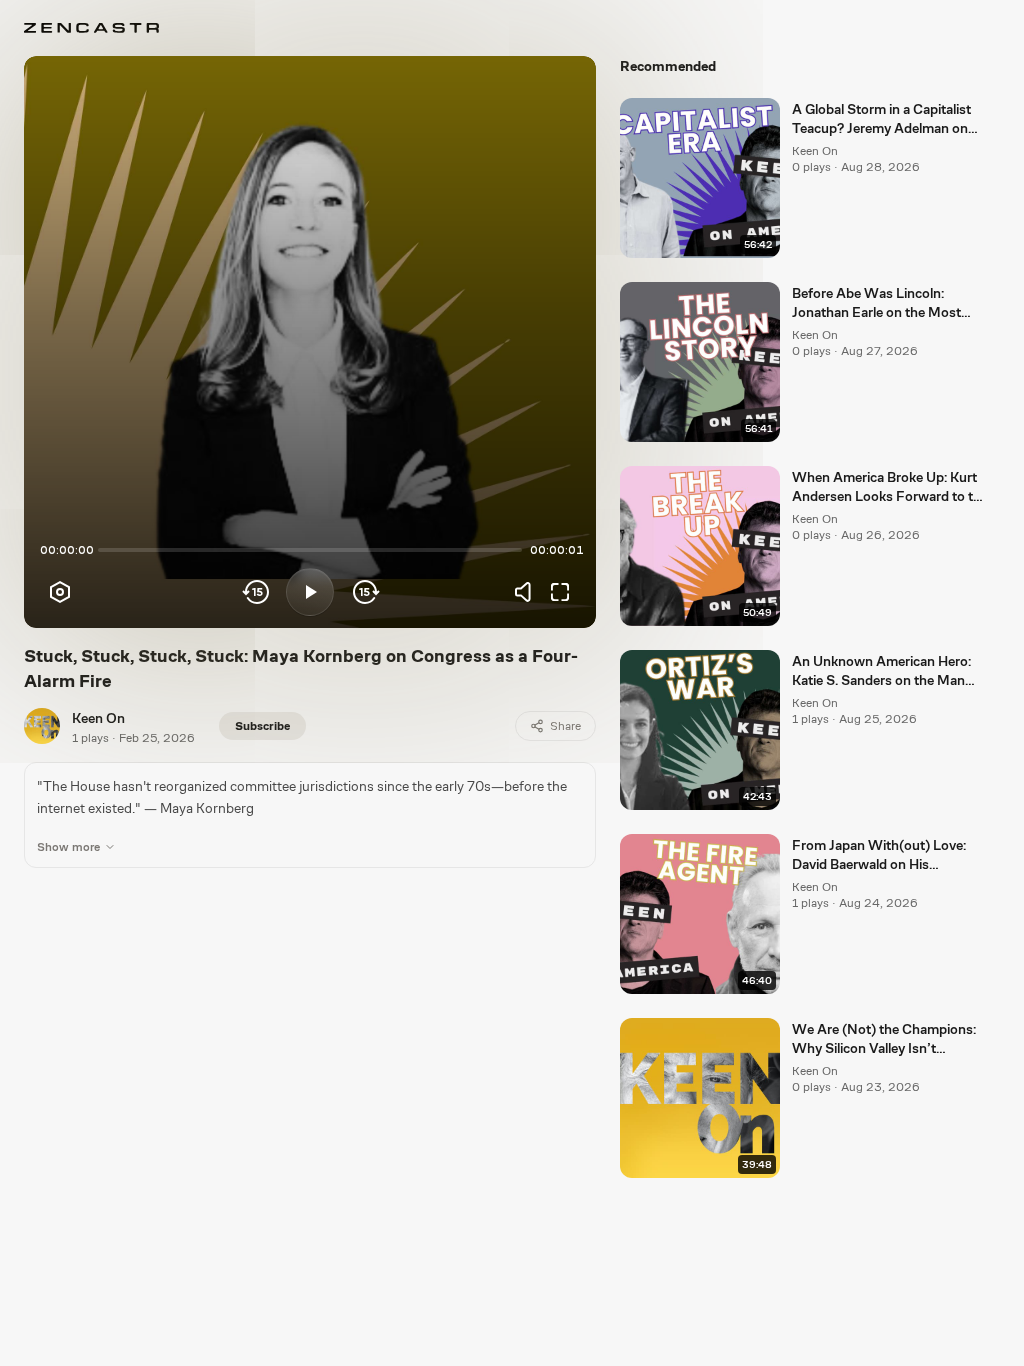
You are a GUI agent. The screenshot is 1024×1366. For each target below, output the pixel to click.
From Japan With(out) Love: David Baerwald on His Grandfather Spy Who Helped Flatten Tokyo (883, 856)
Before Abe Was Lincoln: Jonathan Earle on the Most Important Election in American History (887, 304)
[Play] (310, 592)
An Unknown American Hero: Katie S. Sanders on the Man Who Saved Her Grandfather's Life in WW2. (885, 672)
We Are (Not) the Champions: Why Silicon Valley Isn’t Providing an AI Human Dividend (884, 1040)
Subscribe (262, 726)
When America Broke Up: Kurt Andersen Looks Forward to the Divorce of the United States (890, 488)
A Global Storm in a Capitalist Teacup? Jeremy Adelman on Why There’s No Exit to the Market (881, 120)
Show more (68, 847)
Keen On (98, 718)
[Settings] (60, 592)
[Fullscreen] (560, 592)
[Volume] (528, 592)
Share (565, 726)
